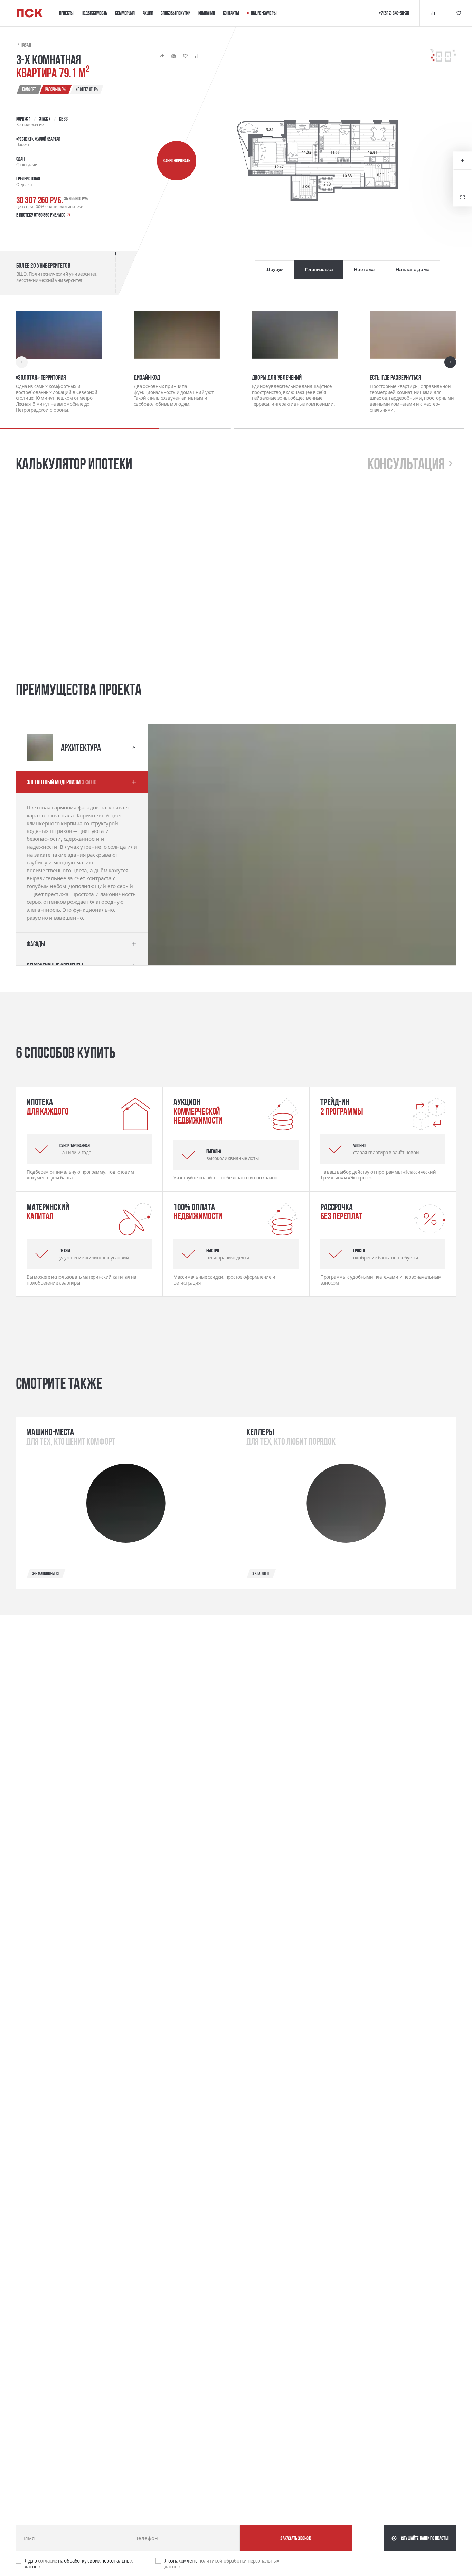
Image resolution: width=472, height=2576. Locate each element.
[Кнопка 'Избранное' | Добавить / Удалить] (185, 56)
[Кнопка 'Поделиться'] (162, 56)
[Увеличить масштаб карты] (462, 161)
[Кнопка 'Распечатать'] (174, 56)
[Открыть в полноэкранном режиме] (462, 197)
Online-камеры (264, 13)
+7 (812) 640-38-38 (394, 13)
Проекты (66, 13)
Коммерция (125, 13)
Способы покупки (176, 13)
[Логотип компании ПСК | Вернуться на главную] (30, 13)
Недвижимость (94, 13)
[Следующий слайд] (450, 362)
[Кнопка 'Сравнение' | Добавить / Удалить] (197, 56)
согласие (48, 2561)
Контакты (231, 13)
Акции (148, 13)
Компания (207, 13)
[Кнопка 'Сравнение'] (433, 13)
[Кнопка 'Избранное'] (459, 13)
